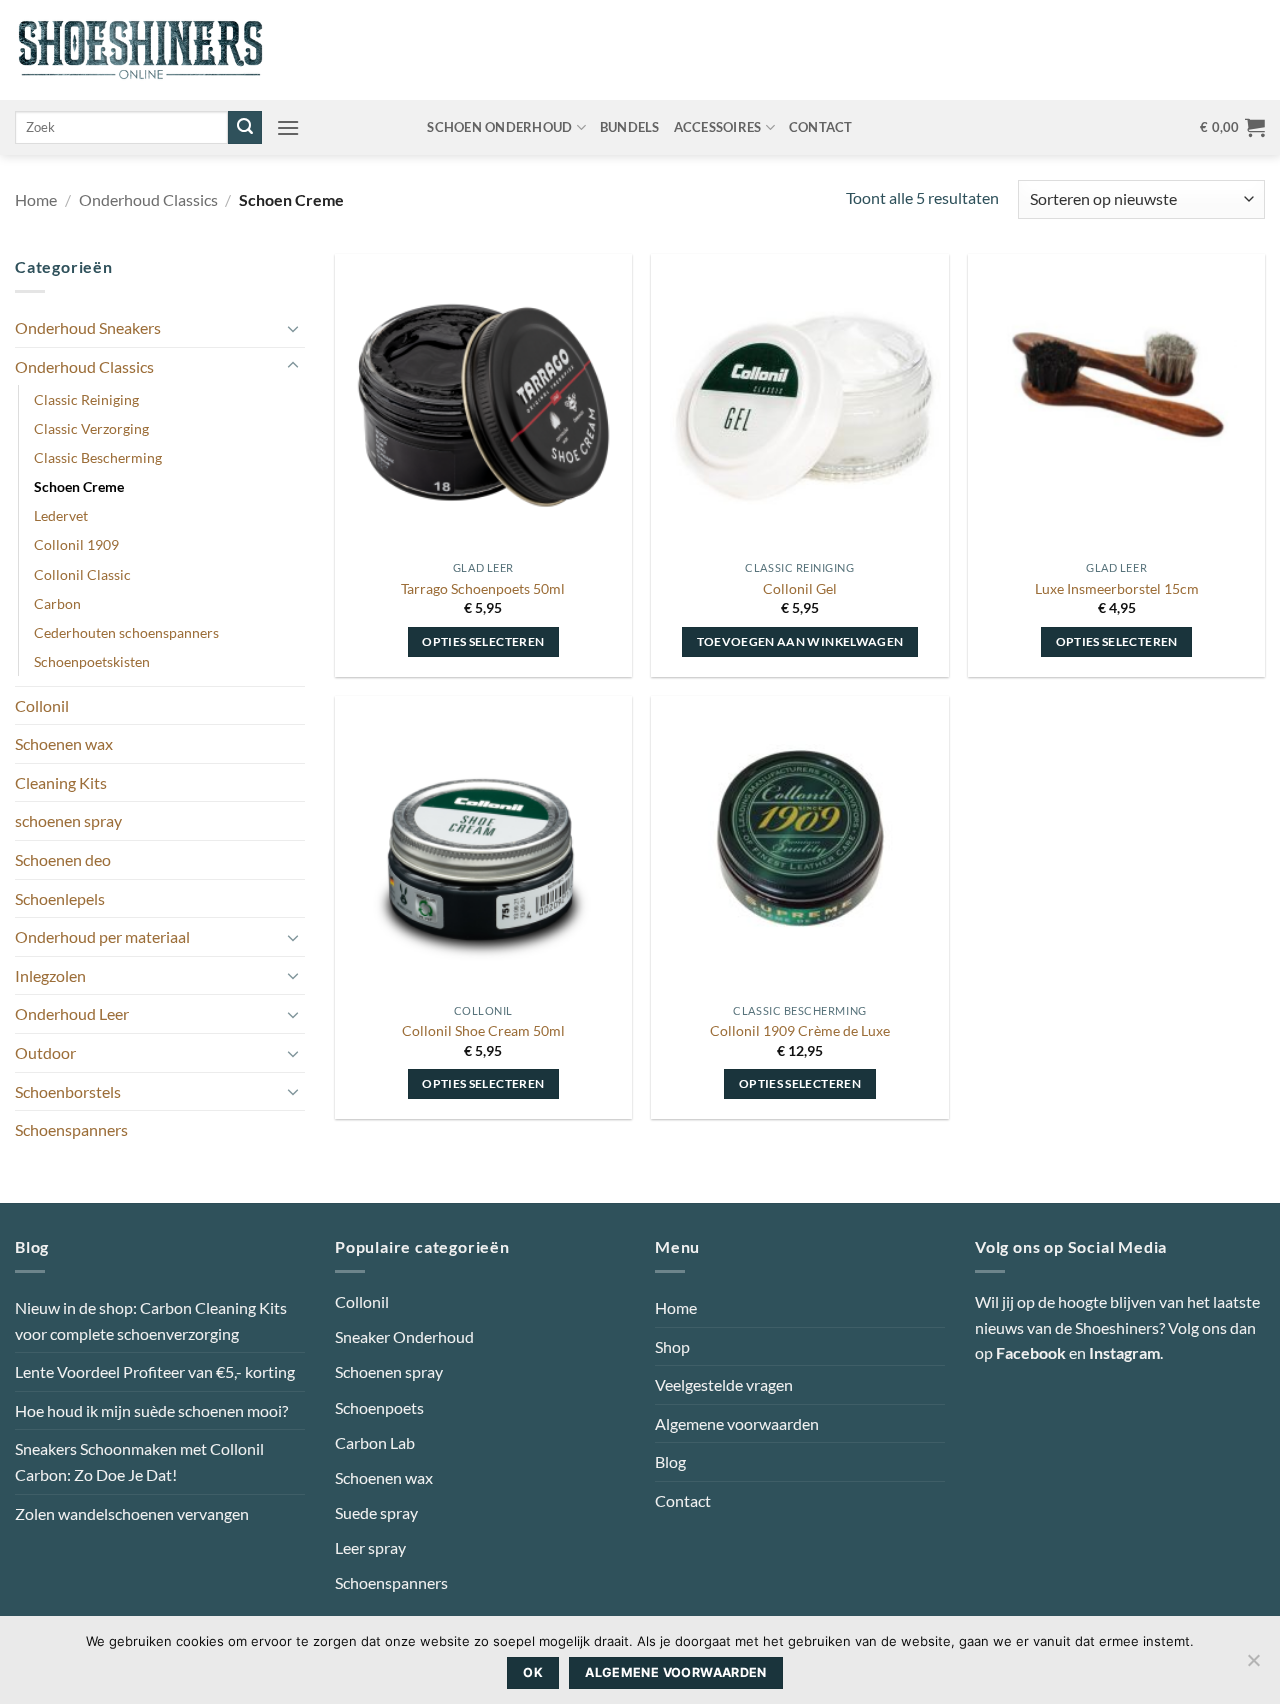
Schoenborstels (68, 1091)
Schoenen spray (389, 1371)
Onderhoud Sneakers (88, 327)
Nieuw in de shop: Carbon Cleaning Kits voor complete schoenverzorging (151, 1320)
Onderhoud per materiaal (102, 936)
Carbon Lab (375, 1442)
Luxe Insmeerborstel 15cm (1117, 588)
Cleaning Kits (61, 782)
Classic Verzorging (91, 428)
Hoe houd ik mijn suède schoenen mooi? (151, 1410)
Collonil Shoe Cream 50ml (483, 1030)
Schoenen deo (63, 859)
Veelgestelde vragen (724, 1384)
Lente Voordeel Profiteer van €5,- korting (155, 1371)
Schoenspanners (71, 1129)
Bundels (630, 127)
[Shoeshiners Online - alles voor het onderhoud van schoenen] (140, 50)
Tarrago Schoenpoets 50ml (483, 588)
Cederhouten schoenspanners (126, 632)
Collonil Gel (800, 588)
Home (36, 199)
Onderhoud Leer (72, 1013)
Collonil (42, 705)
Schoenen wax (64, 743)
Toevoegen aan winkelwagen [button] (800, 641)
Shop (672, 1346)
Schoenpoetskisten (92, 661)
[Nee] (1253, 1666)
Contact (821, 127)
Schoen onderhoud (499, 127)
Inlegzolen (50, 975)
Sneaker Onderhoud (404, 1336)
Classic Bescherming (98, 457)
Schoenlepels (60, 898)
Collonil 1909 (76, 544)
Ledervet (61, 515)
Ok (533, 1672)
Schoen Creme (79, 486)
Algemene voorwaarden (737, 1423)
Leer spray (370, 1547)
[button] (288, 127)
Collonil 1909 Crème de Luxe (800, 1030)
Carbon (57, 603)
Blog (670, 1461)
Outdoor (45, 1052)
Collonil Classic (82, 574)
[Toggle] (293, 328)
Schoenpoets (379, 1407)
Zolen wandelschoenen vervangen (132, 1513)
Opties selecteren (483, 641)
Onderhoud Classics (148, 199)
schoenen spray (68, 820)
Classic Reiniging (86, 399)
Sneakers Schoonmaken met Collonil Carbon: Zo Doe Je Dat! (139, 1461)
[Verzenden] (245, 128)
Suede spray (376, 1512)
